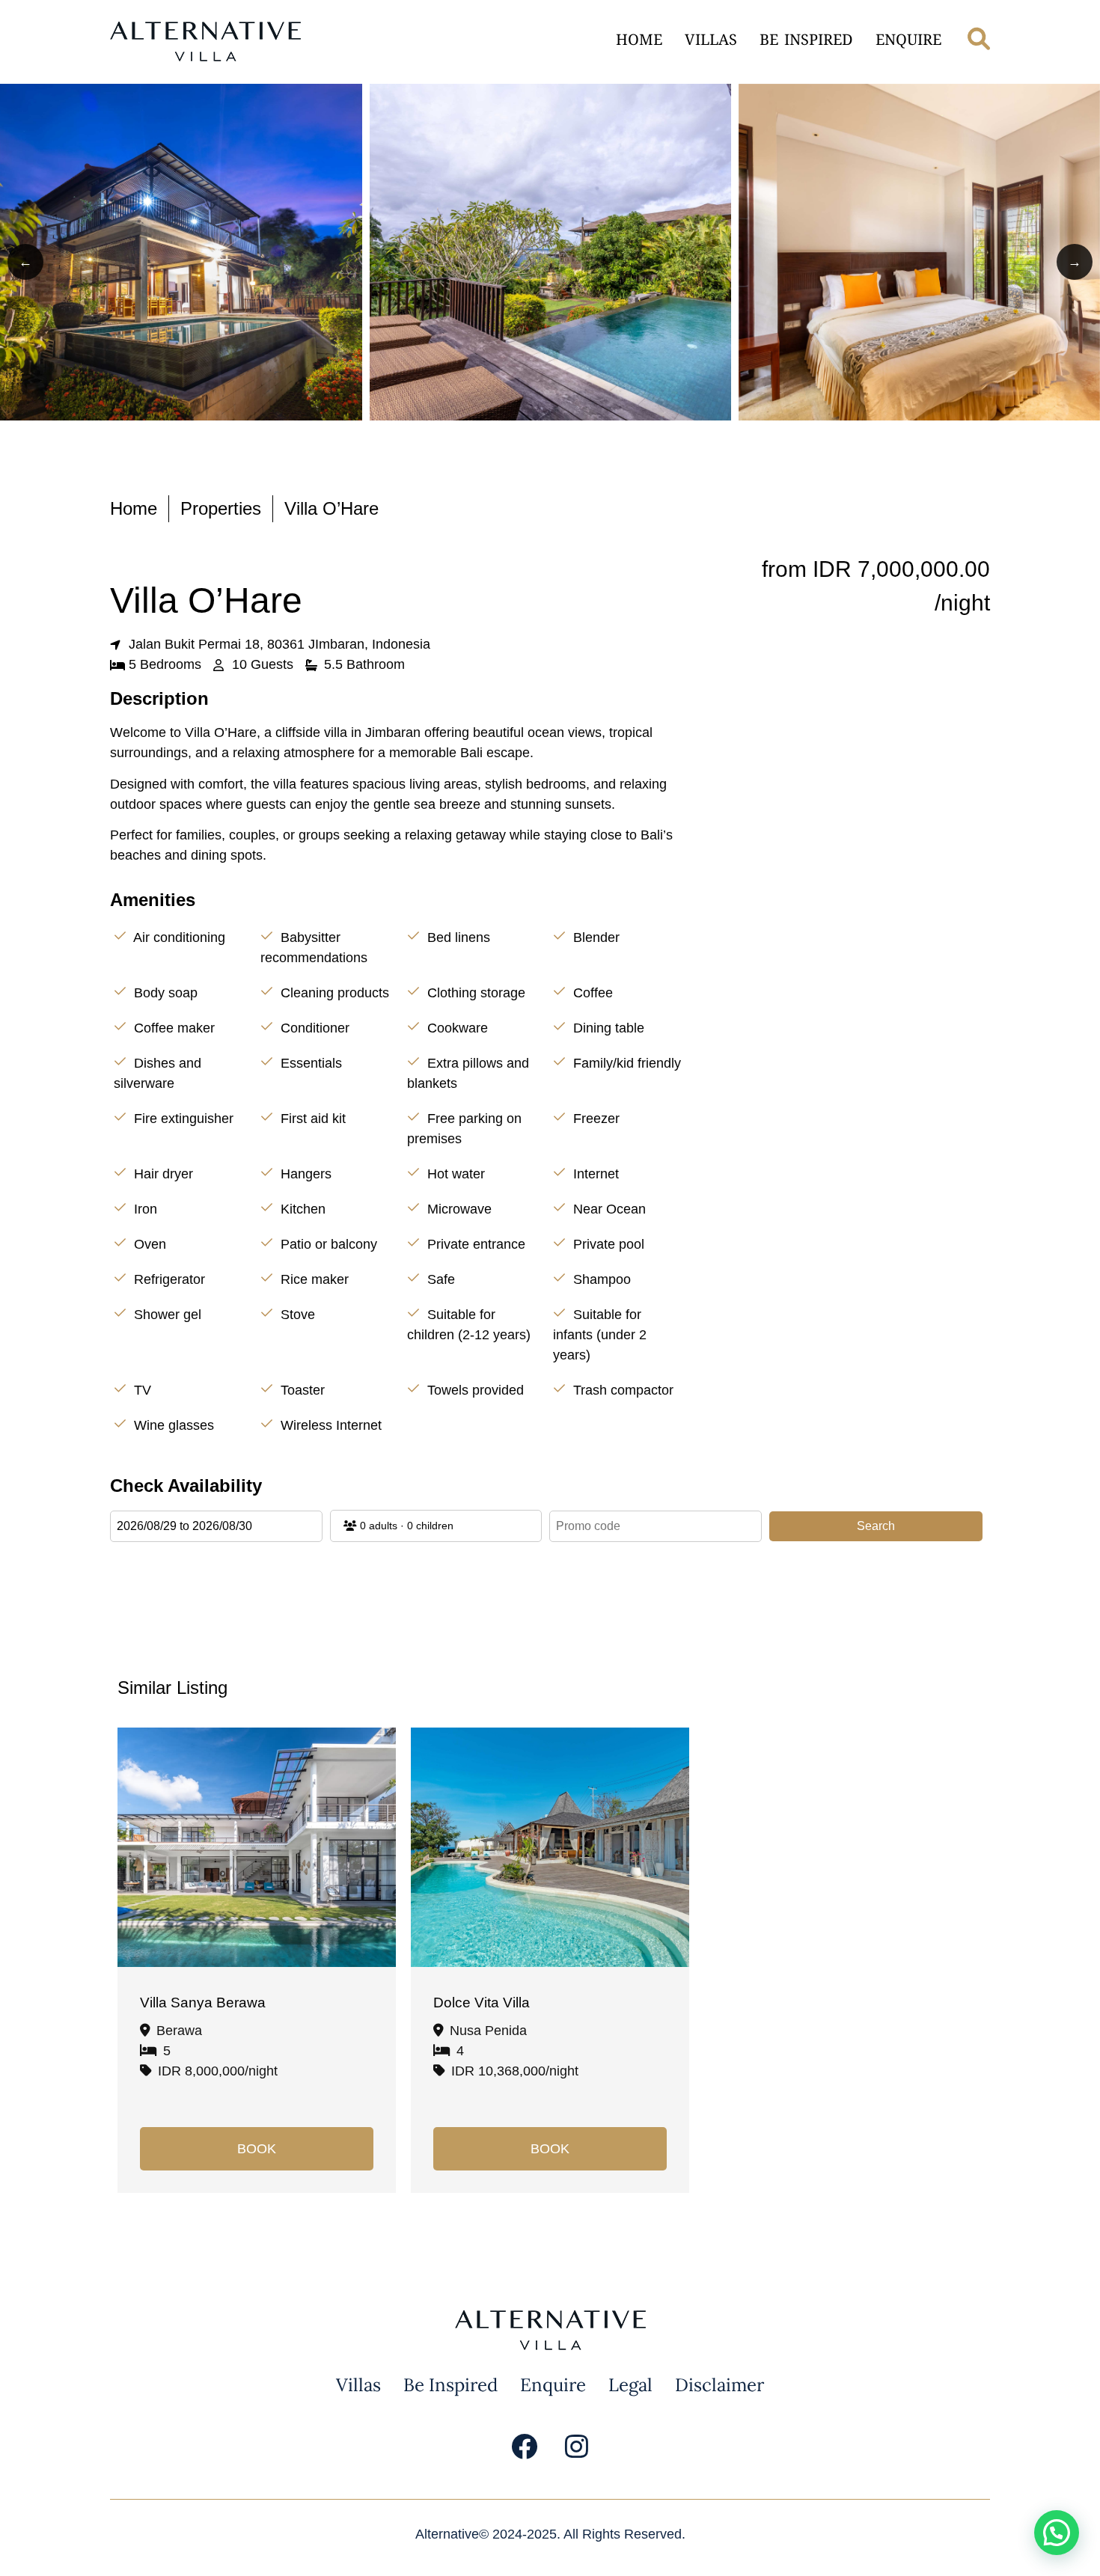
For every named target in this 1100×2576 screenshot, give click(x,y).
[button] (1057, 2533)
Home (639, 42)
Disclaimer (719, 2385)
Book (257, 2149)
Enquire (908, 42)
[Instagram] (576, 2447)
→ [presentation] (1075, 262)
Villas (711, 42)
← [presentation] (25, 262)
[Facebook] (524, 2447)
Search (876, 1526)
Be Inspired (806, 42)
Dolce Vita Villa (482, 2003)
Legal (630, 2385)
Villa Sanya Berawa (203, 2003)
